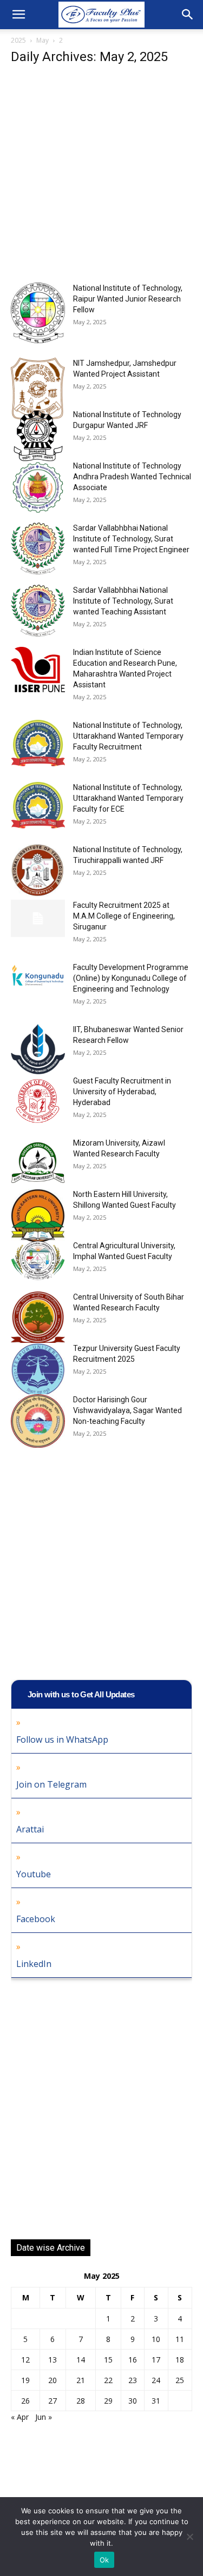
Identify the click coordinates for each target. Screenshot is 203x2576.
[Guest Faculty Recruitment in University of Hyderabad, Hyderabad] (38, 1099)
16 (133, 2360)
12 (25, 2360)
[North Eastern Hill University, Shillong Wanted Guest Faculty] (38, 1216)
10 (156, 2339)
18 (180, 2360)
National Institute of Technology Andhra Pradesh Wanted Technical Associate (132, 477)
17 (156, 2360)
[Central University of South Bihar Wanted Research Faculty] (38, 1320)
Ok (104, 2560)
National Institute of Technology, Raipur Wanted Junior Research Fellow (128, 299)
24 (156, 2380)
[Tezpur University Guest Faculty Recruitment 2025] (38, 1370)
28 (81, 2401)
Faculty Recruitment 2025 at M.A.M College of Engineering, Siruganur (124, 916)
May (42, 40)
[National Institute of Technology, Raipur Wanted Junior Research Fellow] (38, 313)
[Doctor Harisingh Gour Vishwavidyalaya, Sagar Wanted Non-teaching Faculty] (38, 1421)
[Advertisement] (101, 177)
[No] (189, 2537)
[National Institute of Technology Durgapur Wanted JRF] (38, 436)
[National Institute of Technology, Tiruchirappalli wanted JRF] (38, 871)
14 (81, 2360)
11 (180, 2339)
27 (53, 2401)
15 (108, 2360)
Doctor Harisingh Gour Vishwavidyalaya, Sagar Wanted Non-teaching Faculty (127, 1410)
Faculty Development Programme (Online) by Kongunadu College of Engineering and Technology (131, 978)
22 (108, 2380)
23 (133, 2380)
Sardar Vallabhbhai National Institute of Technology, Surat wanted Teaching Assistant (123, 601)
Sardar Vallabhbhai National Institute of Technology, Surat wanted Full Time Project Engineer (131, 539)
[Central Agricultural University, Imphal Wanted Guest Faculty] (38, 1260)
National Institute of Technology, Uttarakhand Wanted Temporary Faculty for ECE (128, 798)
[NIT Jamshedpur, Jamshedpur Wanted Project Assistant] (38, 390)
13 (53, 2360)
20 (53, 2380)
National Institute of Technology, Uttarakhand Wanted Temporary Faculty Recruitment (128, 736)
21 (81, 2380)
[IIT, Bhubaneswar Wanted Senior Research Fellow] (38, 1049)
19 (25, 2380)
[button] (18, 15)
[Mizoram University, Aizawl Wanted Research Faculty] (38, 1165)
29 (108, 2401)
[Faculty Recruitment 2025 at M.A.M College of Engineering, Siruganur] (38, 918)
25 (180, 2380)
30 (133, 2401)
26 (25, 2401)
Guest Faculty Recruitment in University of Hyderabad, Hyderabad (122, 1092)
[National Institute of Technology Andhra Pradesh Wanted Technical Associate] (38, 487)
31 (156, 2401)
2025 (18, 40)
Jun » (44, 2417)
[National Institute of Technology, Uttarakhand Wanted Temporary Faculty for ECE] (38, 805)
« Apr (20, 2417)
